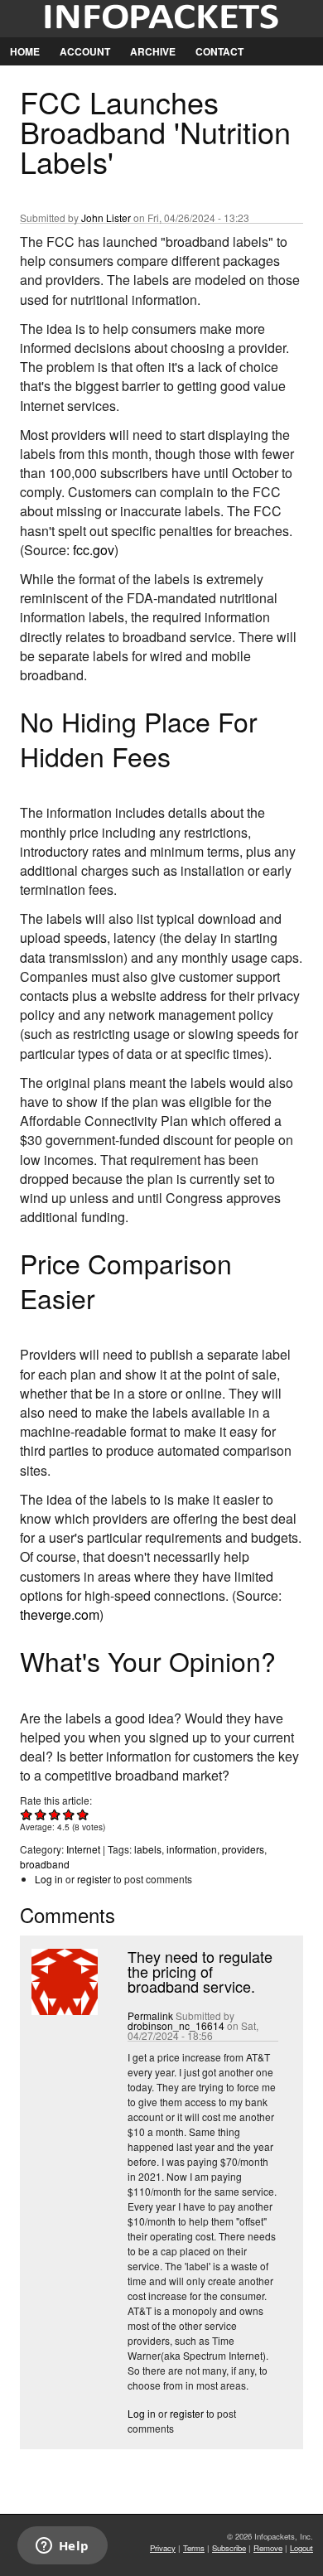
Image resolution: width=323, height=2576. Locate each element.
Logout (301, 2548)
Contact (219, 51)
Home (25, 51)
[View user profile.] (63, 2011)
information (192, 1849)
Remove (268, 2548)
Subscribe (229, 2548)
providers (243, 1849)
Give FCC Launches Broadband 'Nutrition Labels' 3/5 (55, 1814)
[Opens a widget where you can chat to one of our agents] (62, 2547)
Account (85, 51)
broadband (45, 1864)
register (94, 1879)
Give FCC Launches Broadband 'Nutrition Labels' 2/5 (41, 1814)
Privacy (163, 2548)
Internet (83, 1849)
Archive (153, 51)
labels (148, 1849)
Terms (194, 2548)
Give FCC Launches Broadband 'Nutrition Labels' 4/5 (69, 1814)
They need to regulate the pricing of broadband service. (200, 1971)
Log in (49, 1879)
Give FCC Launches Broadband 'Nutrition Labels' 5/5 (83, 1814)
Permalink (150, 2015)
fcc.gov (94, 550)
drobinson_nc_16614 (176, 2025)
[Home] (161, 19)
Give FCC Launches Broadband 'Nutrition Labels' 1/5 (27, 1814)
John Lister (106, 217)
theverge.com (60, 1614)
